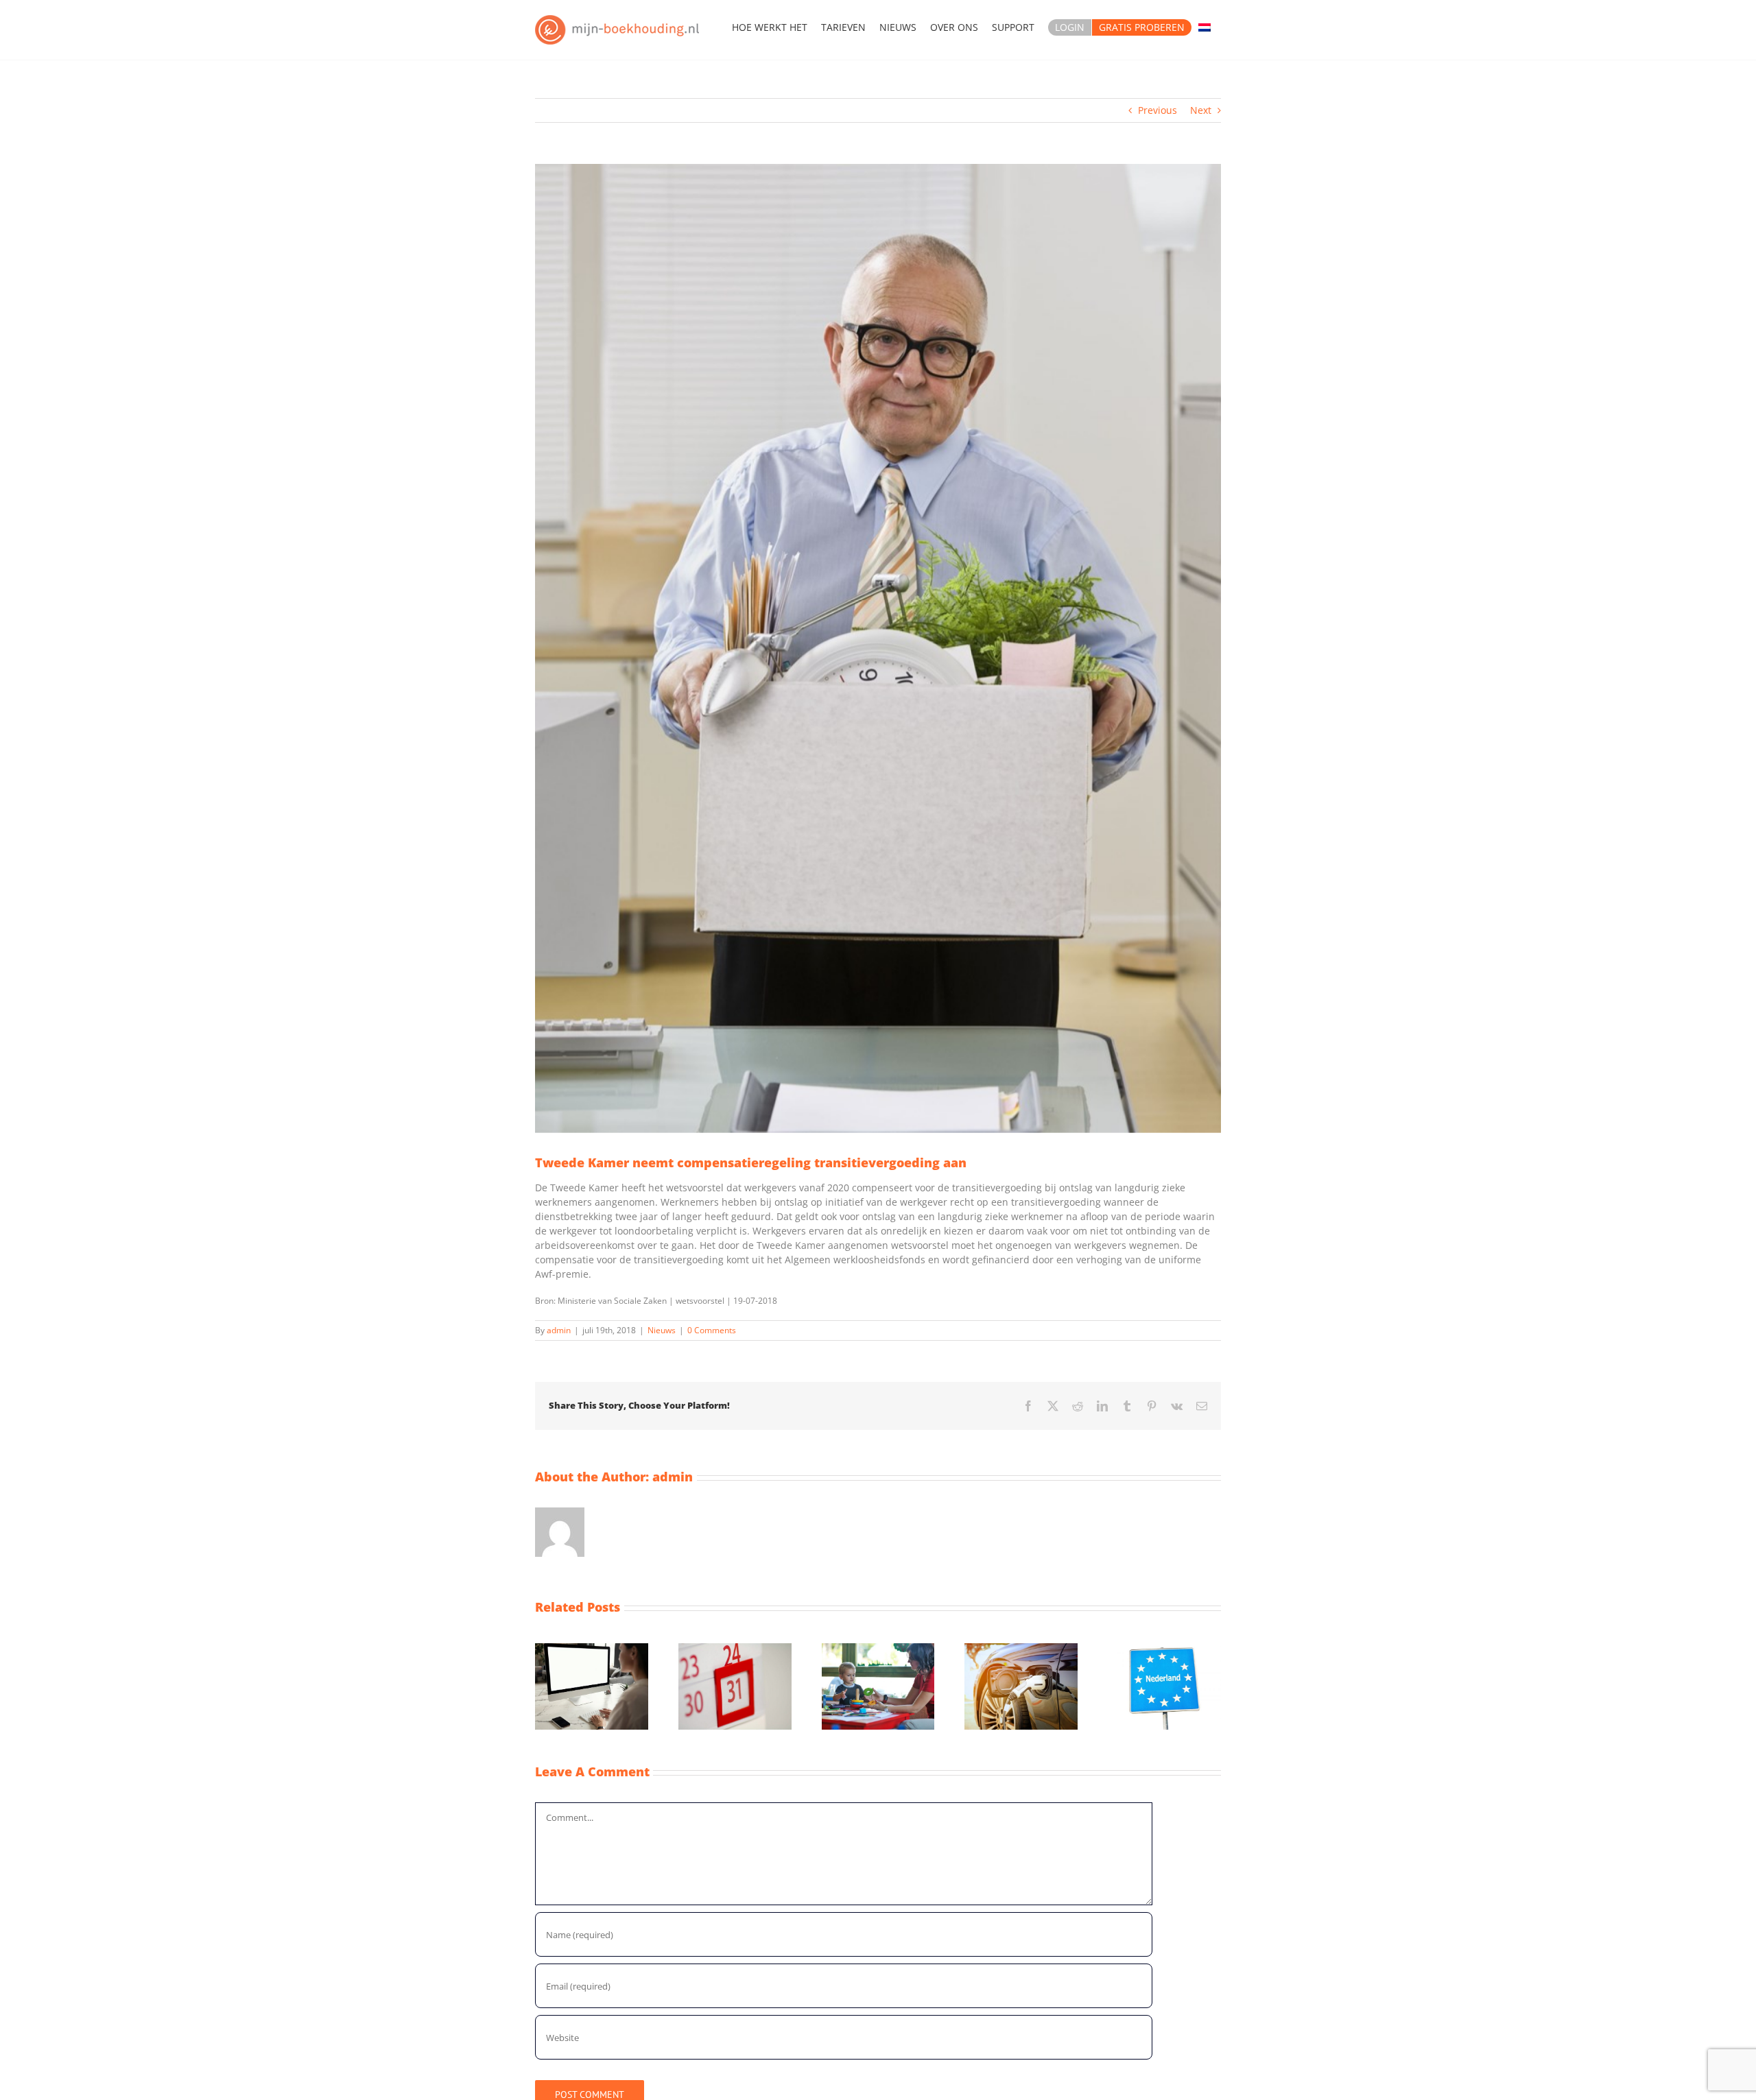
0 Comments (712, 1330)
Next (1201, 110)
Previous (1158, 110)
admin (559, 1330)
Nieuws (662, 1330)
